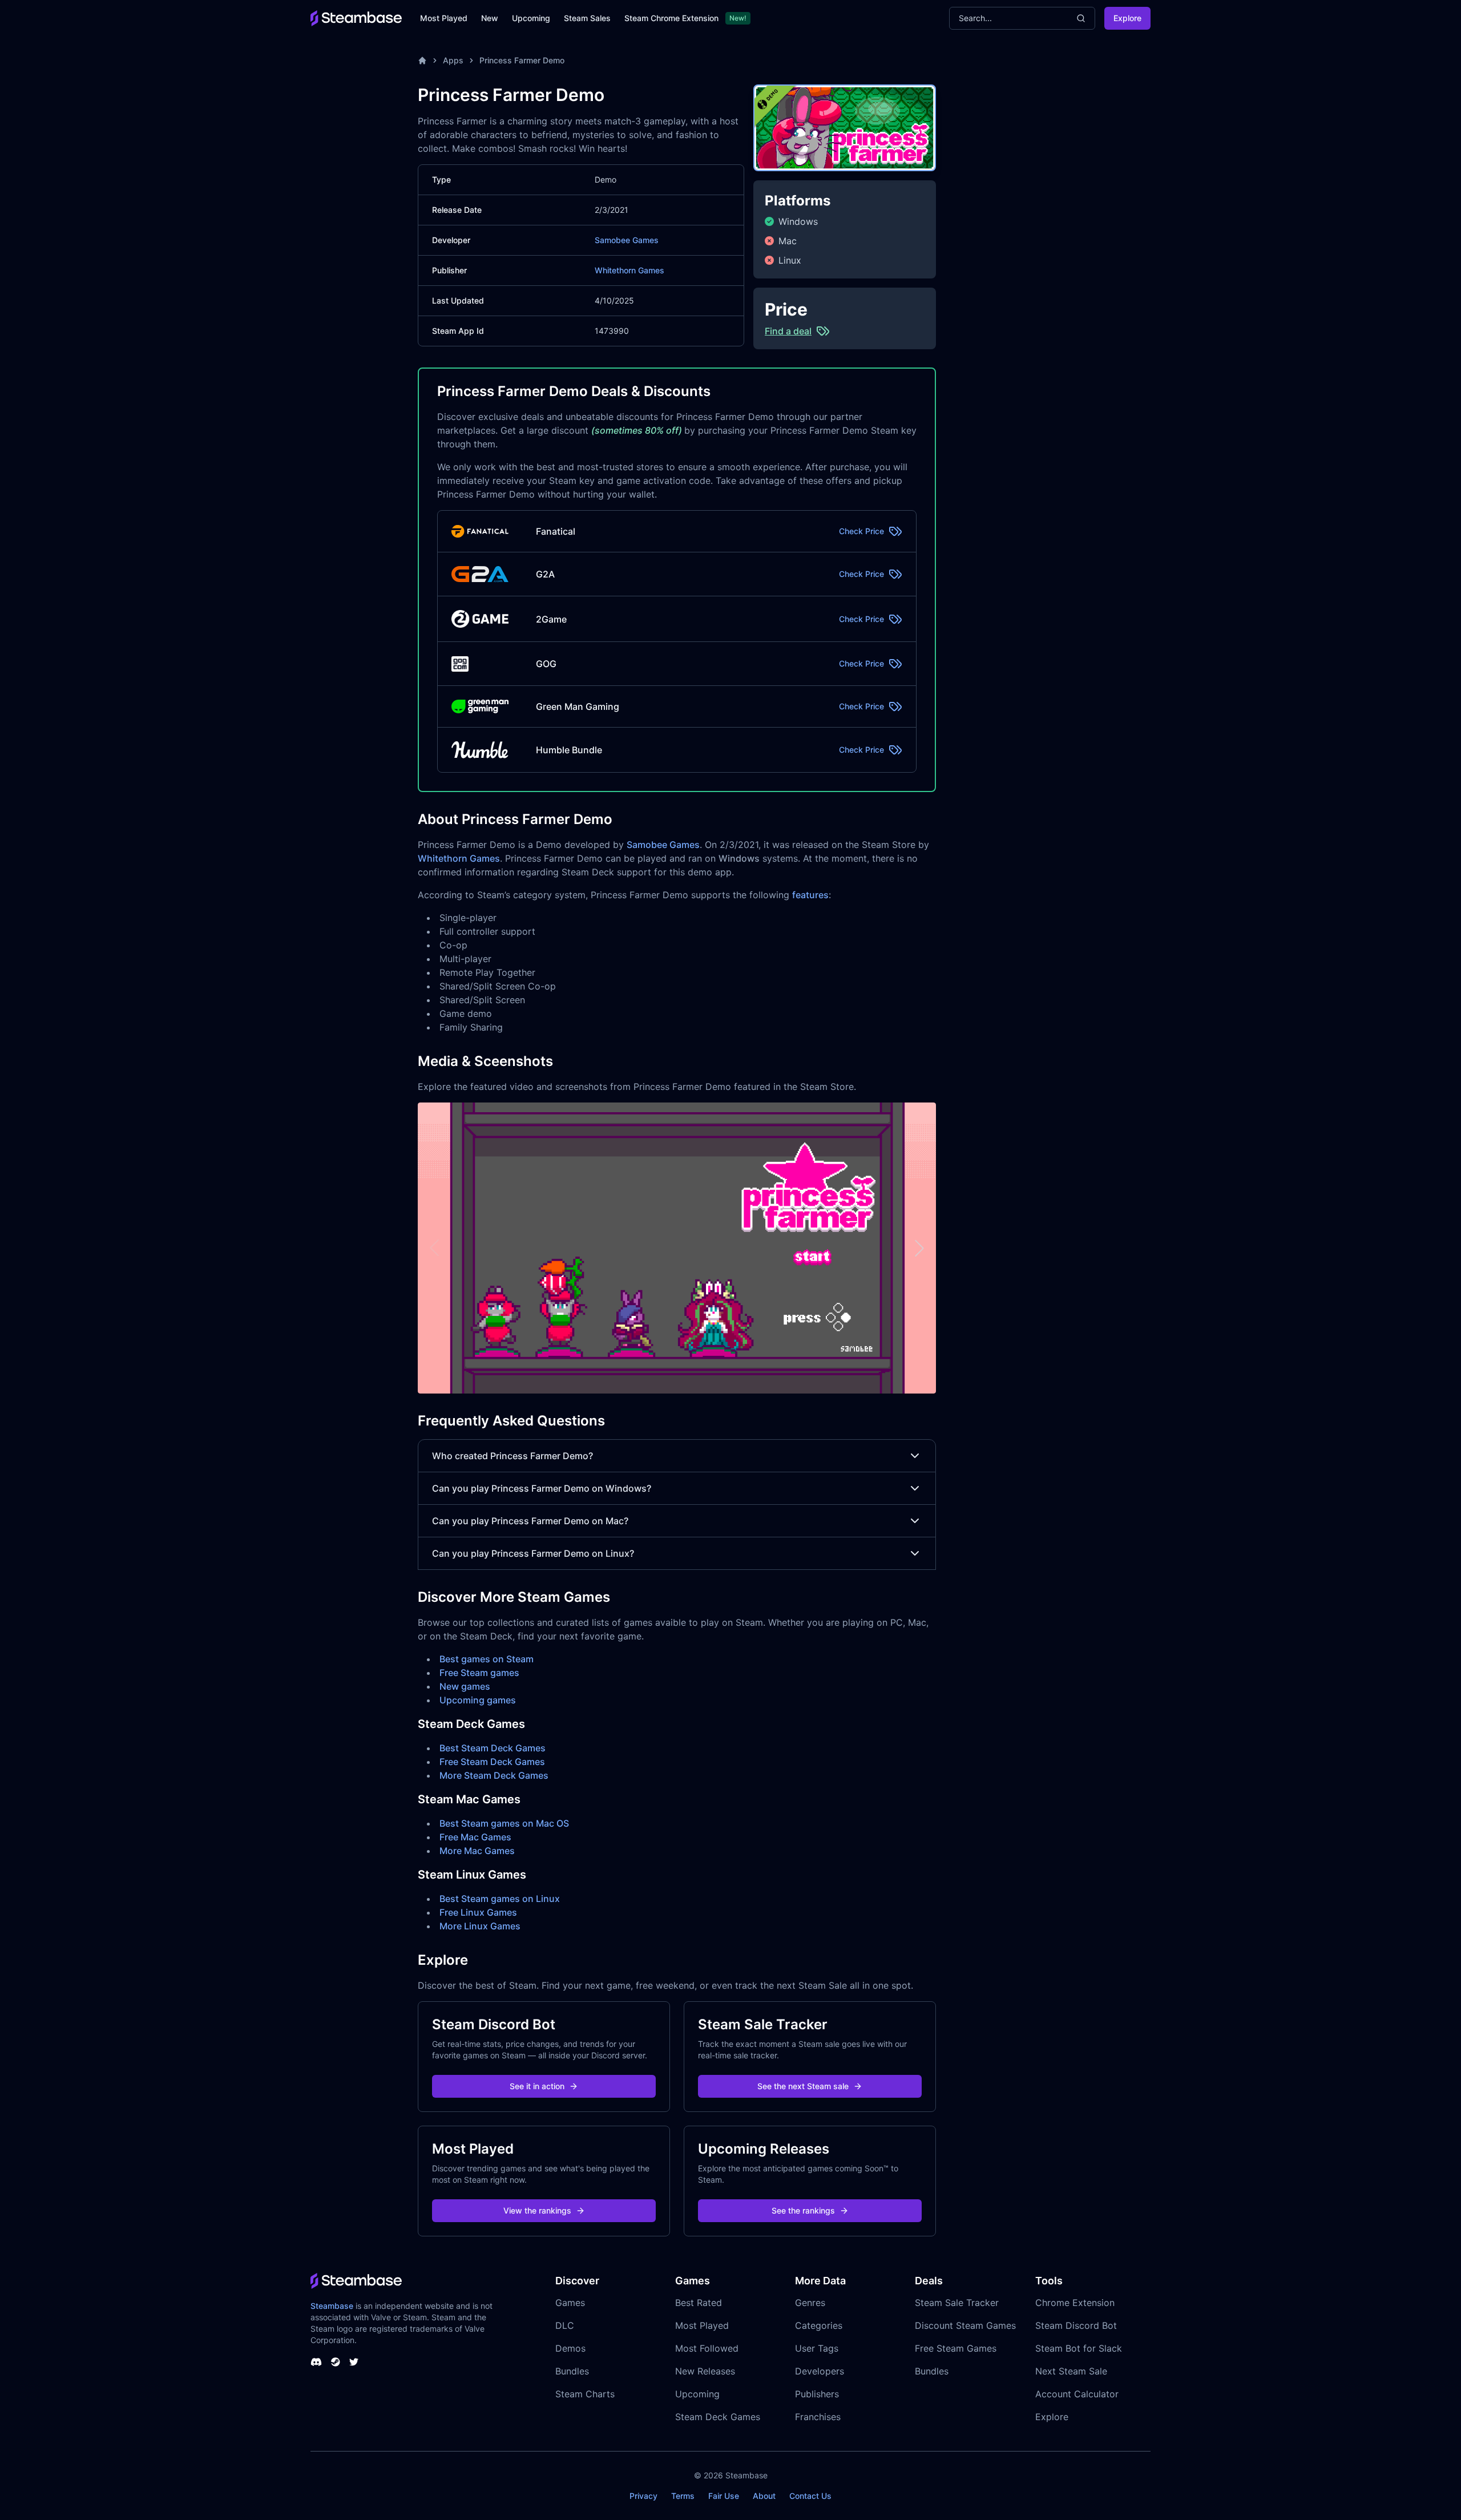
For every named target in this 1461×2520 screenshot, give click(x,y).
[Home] (422, 60)
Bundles (572, 2371)
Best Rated (699, 2303)
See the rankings (803, 2210)
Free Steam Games (956, 2348)
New (490, 18)
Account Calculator (1077, 2394)
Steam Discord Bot (1076, 2325)
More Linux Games (480, 1926)
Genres (810, 2303)
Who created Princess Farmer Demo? (512, 1456)
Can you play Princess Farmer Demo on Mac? (530, 1521)
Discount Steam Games (965, 2325)
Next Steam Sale (1071, 2371)
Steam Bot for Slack (1079, 2348)
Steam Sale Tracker (957, 2303)
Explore (1127, 18)
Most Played (444, 18)
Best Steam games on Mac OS (504, 1823)
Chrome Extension (1075, 2303)
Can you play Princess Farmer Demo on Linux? (533, 1553)
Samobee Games (627, 240)
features (810, 895)
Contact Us (810, 2496)
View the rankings (537, 2210)
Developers (820, 2371)
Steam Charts (585, 2394)
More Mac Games (477, 1851)
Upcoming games (478, 1700)
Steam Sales (587, 18)
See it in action (537, 2086)
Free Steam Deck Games (492, 1762)
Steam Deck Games (718, 2417)
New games (465, 1686)
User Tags (817, 2348)
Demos (570, 2348)
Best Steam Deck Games (493, 1748)
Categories (819, 2325)
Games (570, 2303)
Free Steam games (479, 1673)
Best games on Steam (487, 1659)
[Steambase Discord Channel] (316, 2362)
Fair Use (724, 2496)
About (764, 2496)
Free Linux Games (478, 1912)
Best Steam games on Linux (500, 1899)
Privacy (643, 2496)
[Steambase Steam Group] (336, 2362)
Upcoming (531, 18)
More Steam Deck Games (494, 1775)
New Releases (705, 2371)
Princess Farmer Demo (522, 60)
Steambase (332, 2306)
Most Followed (707, 2348)
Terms (683, 2496)
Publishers (817, 2394)
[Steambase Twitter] (354, 2362)
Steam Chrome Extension (671, 18)
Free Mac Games (475, 1837)
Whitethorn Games (629, 270)
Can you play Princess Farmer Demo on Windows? (542, 1488)
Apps (453, 60)
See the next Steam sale (803, 2086)
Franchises (818, 2417)
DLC (565, 2325)
